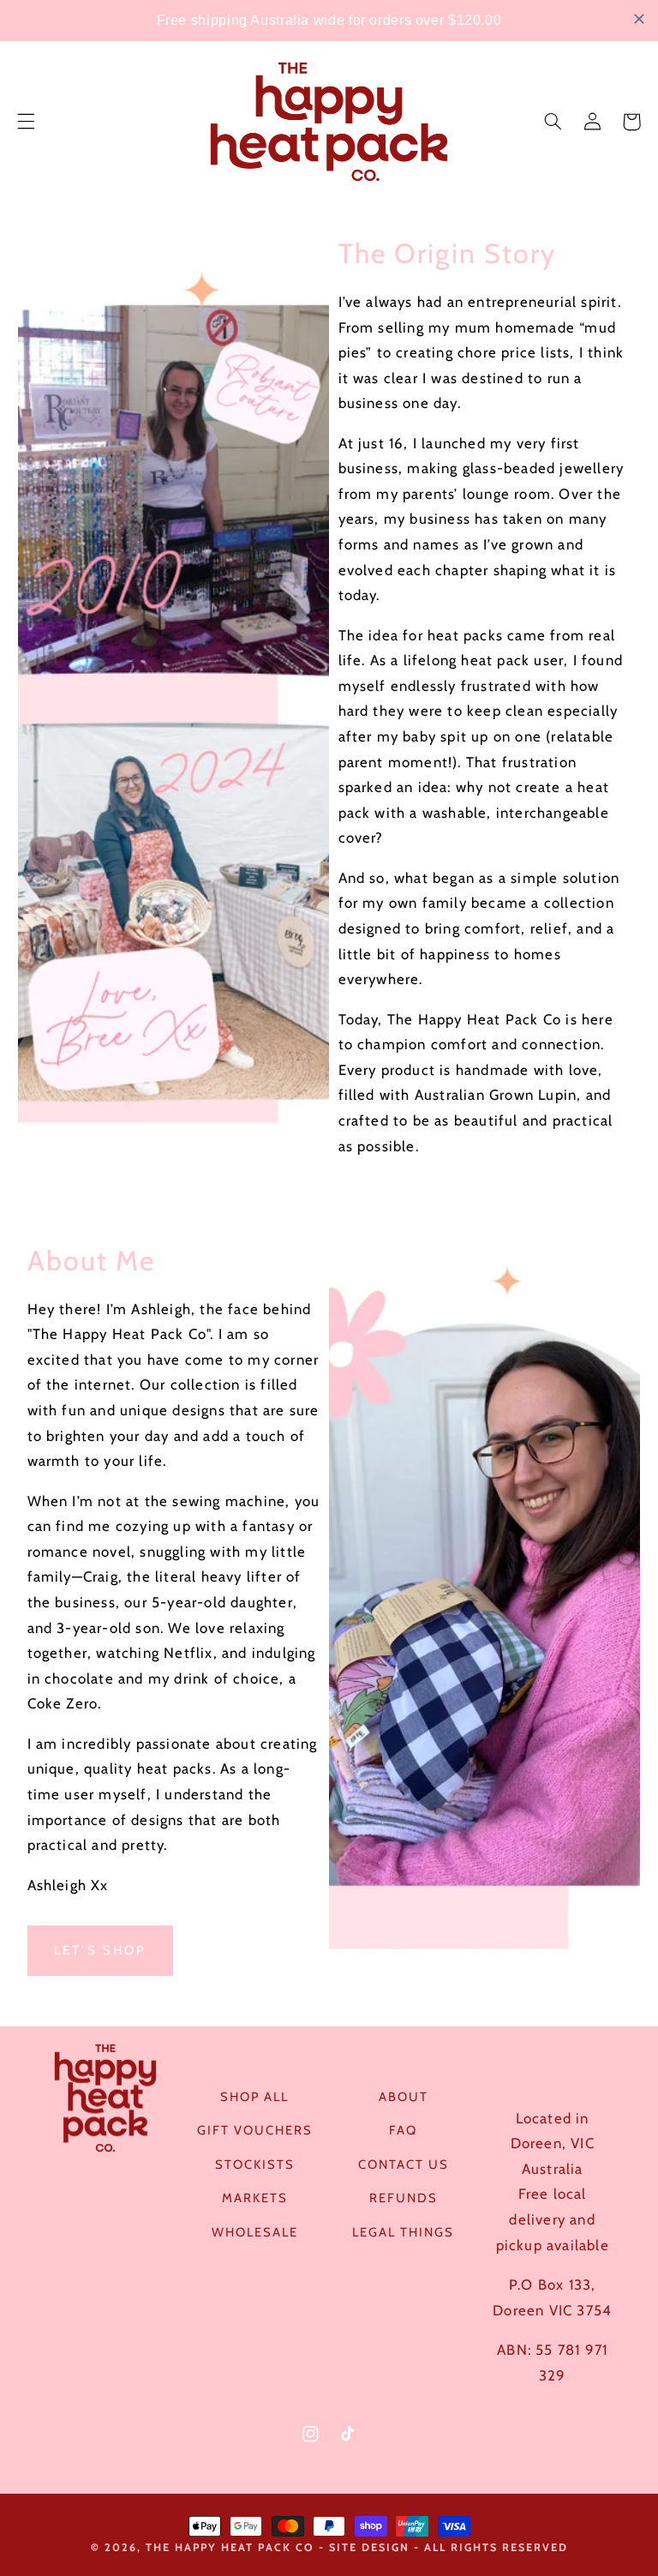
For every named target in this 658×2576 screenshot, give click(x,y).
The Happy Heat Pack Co (230, 2547)
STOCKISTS (255, 2165)
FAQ (403, 2130)
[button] (26, 122)
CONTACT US (404, 2165)
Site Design (369, 2547)
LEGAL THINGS (403, 2232)
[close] (639, 19)
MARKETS (255, 2198)
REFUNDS (404, 2198)
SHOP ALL (254, 2097)
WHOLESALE (255, 2232)
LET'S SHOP (100, 1950)
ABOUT (404, 2097)
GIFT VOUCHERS (255, 2130)
